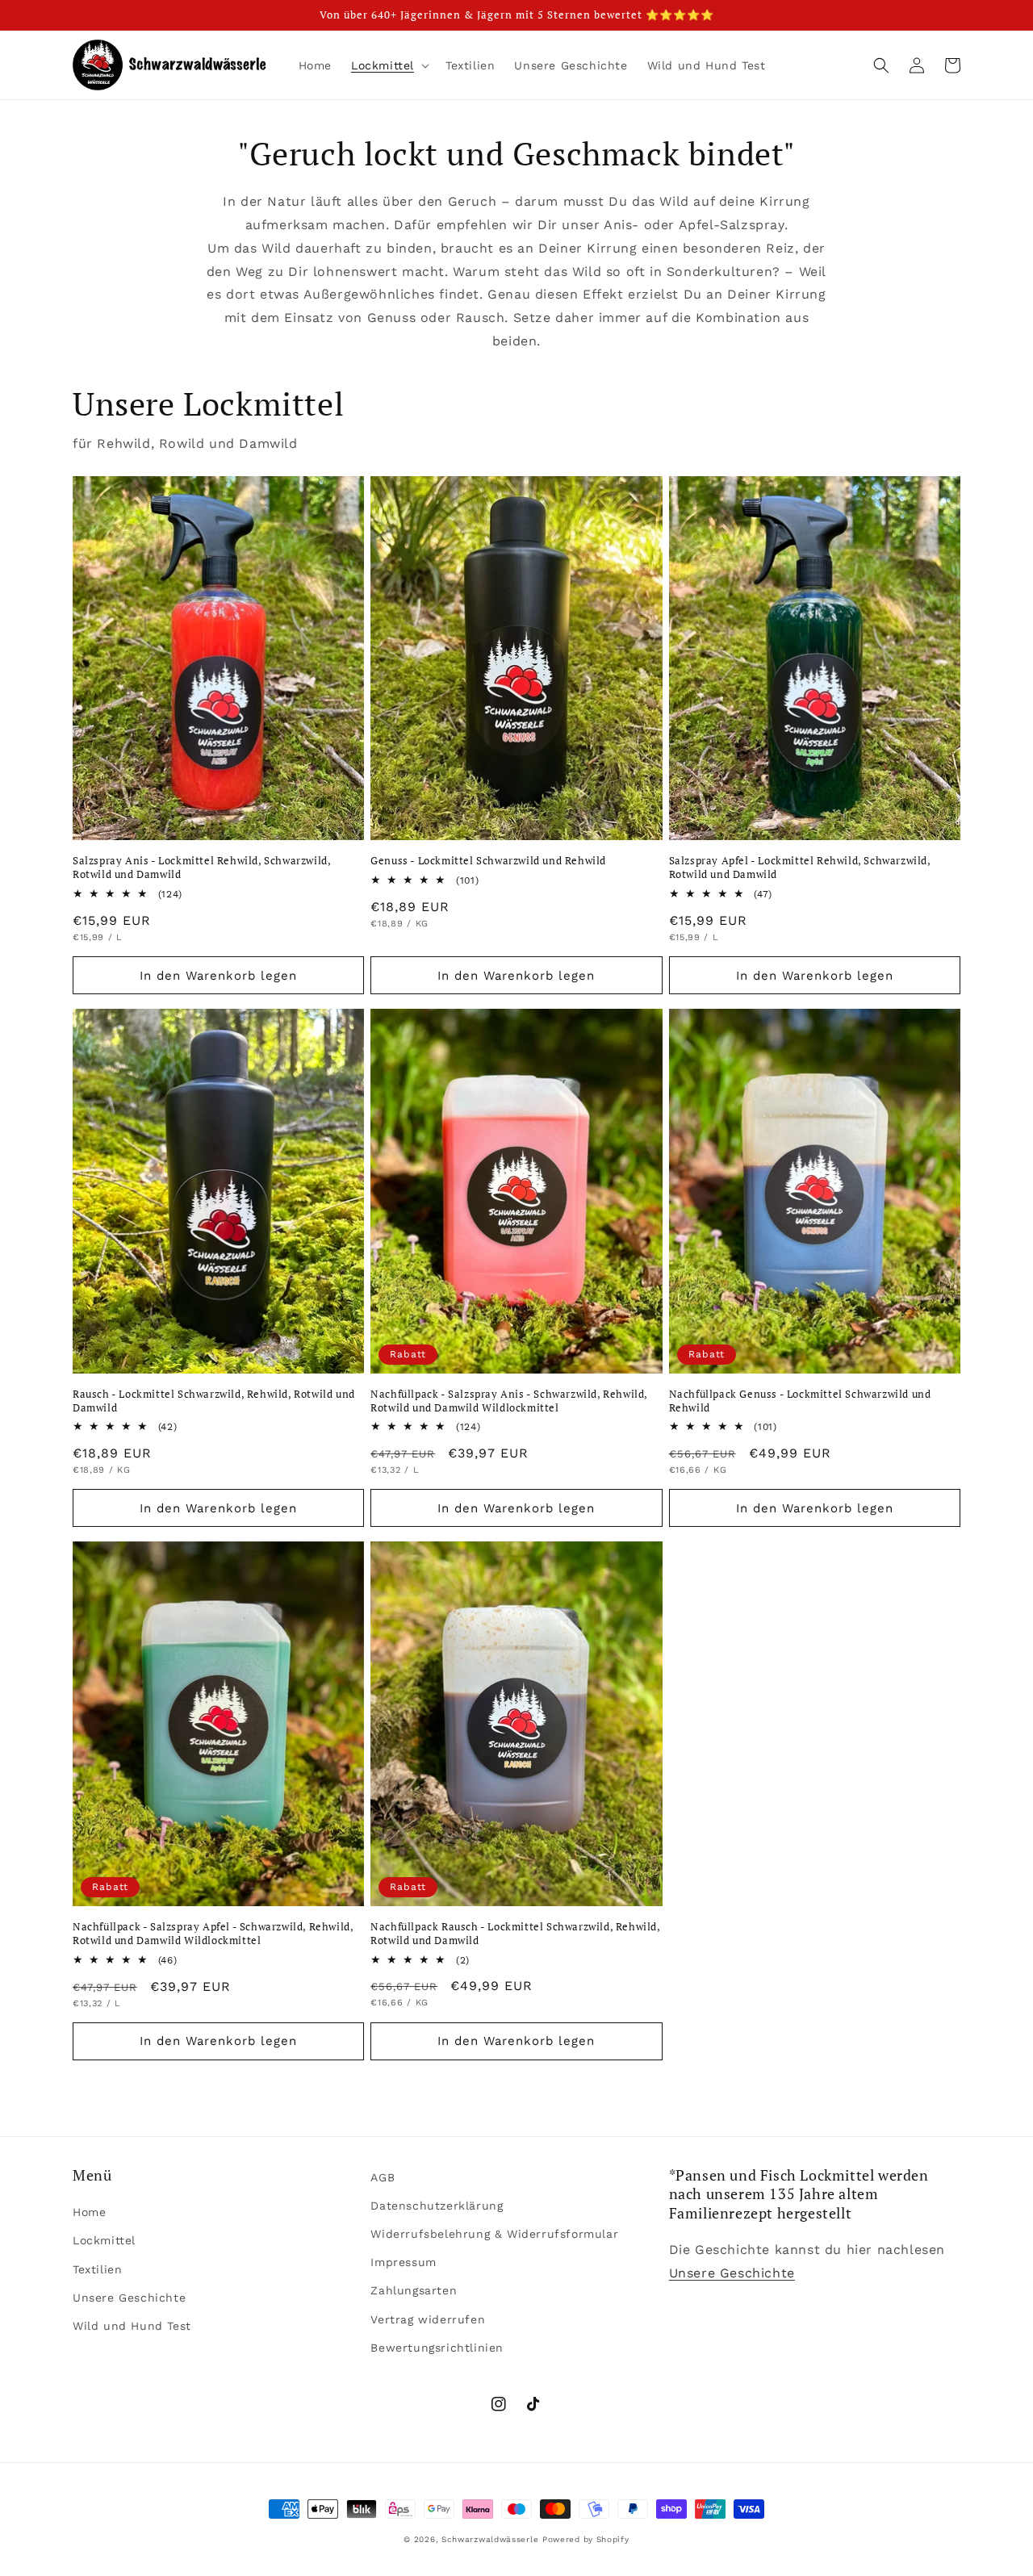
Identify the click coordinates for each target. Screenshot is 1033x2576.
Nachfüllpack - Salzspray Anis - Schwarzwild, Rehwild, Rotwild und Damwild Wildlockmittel (509, 1401)
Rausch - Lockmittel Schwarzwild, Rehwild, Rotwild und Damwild (214, 1401)
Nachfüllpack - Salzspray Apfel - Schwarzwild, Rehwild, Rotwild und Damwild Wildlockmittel (213, 1934)
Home (89, 2212)
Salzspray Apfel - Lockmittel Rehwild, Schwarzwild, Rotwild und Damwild (800, 868)
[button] (389, 65)
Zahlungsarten (414, 2290)
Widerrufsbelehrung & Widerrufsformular (494, 2234)
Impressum (403, 2262)
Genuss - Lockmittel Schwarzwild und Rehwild (488, 861)
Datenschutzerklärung (437, 2206)
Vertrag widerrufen (428, 2319)
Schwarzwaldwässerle (490, 2539)
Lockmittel (104, 2240)
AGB (383, 2177)
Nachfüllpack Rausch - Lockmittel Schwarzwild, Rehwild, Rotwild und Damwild (515, 1934)
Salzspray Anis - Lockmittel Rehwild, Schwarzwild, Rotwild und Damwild (201, 868)
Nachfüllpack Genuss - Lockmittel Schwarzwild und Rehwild (800, 1401)
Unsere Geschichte (129, 2298)
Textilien (97, 2269)
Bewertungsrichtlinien (437, 2348)
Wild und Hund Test (132, 2326)
